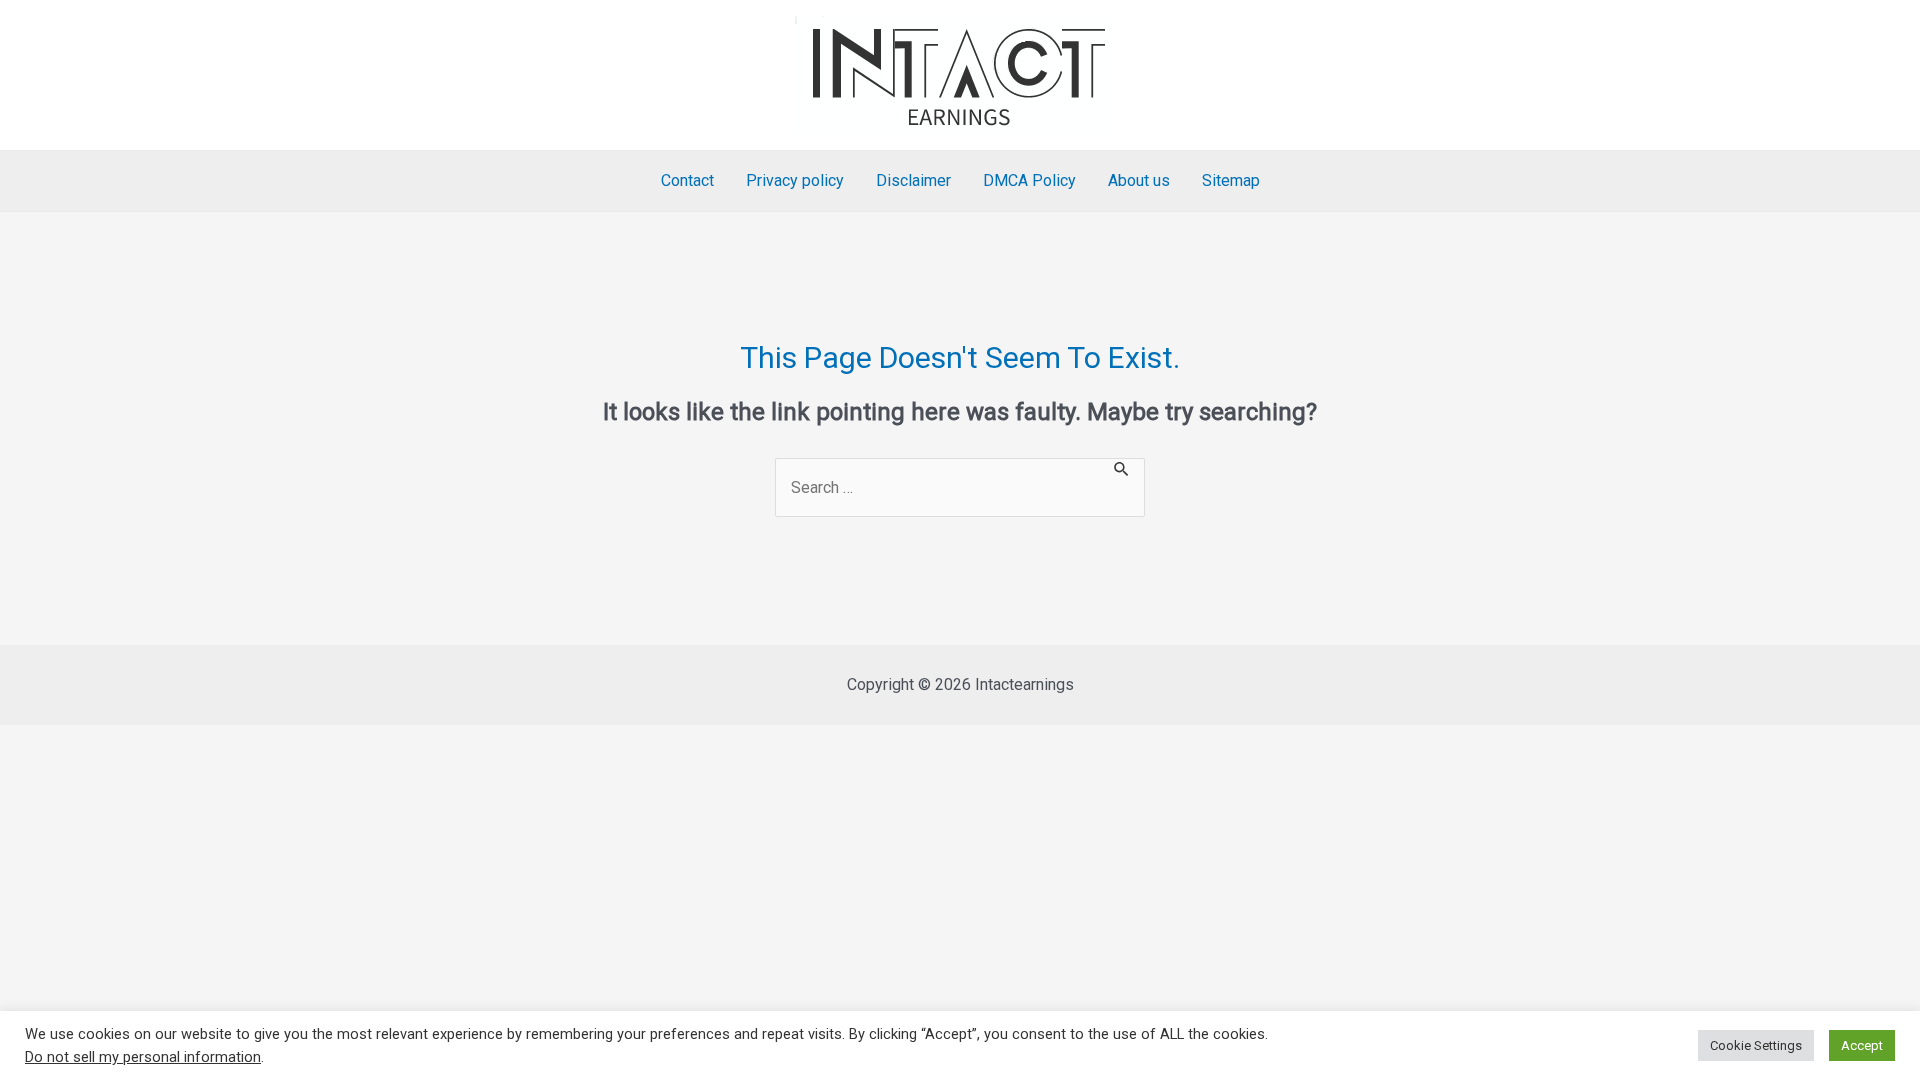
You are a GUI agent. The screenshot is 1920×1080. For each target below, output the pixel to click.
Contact (687, 180)
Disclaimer (913, 180)
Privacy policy (795, 180)
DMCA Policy (1029, 180)
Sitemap (1231, 180)
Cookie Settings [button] (1756, 1045)
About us (1139, 180)
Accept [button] (1862, 1045)
